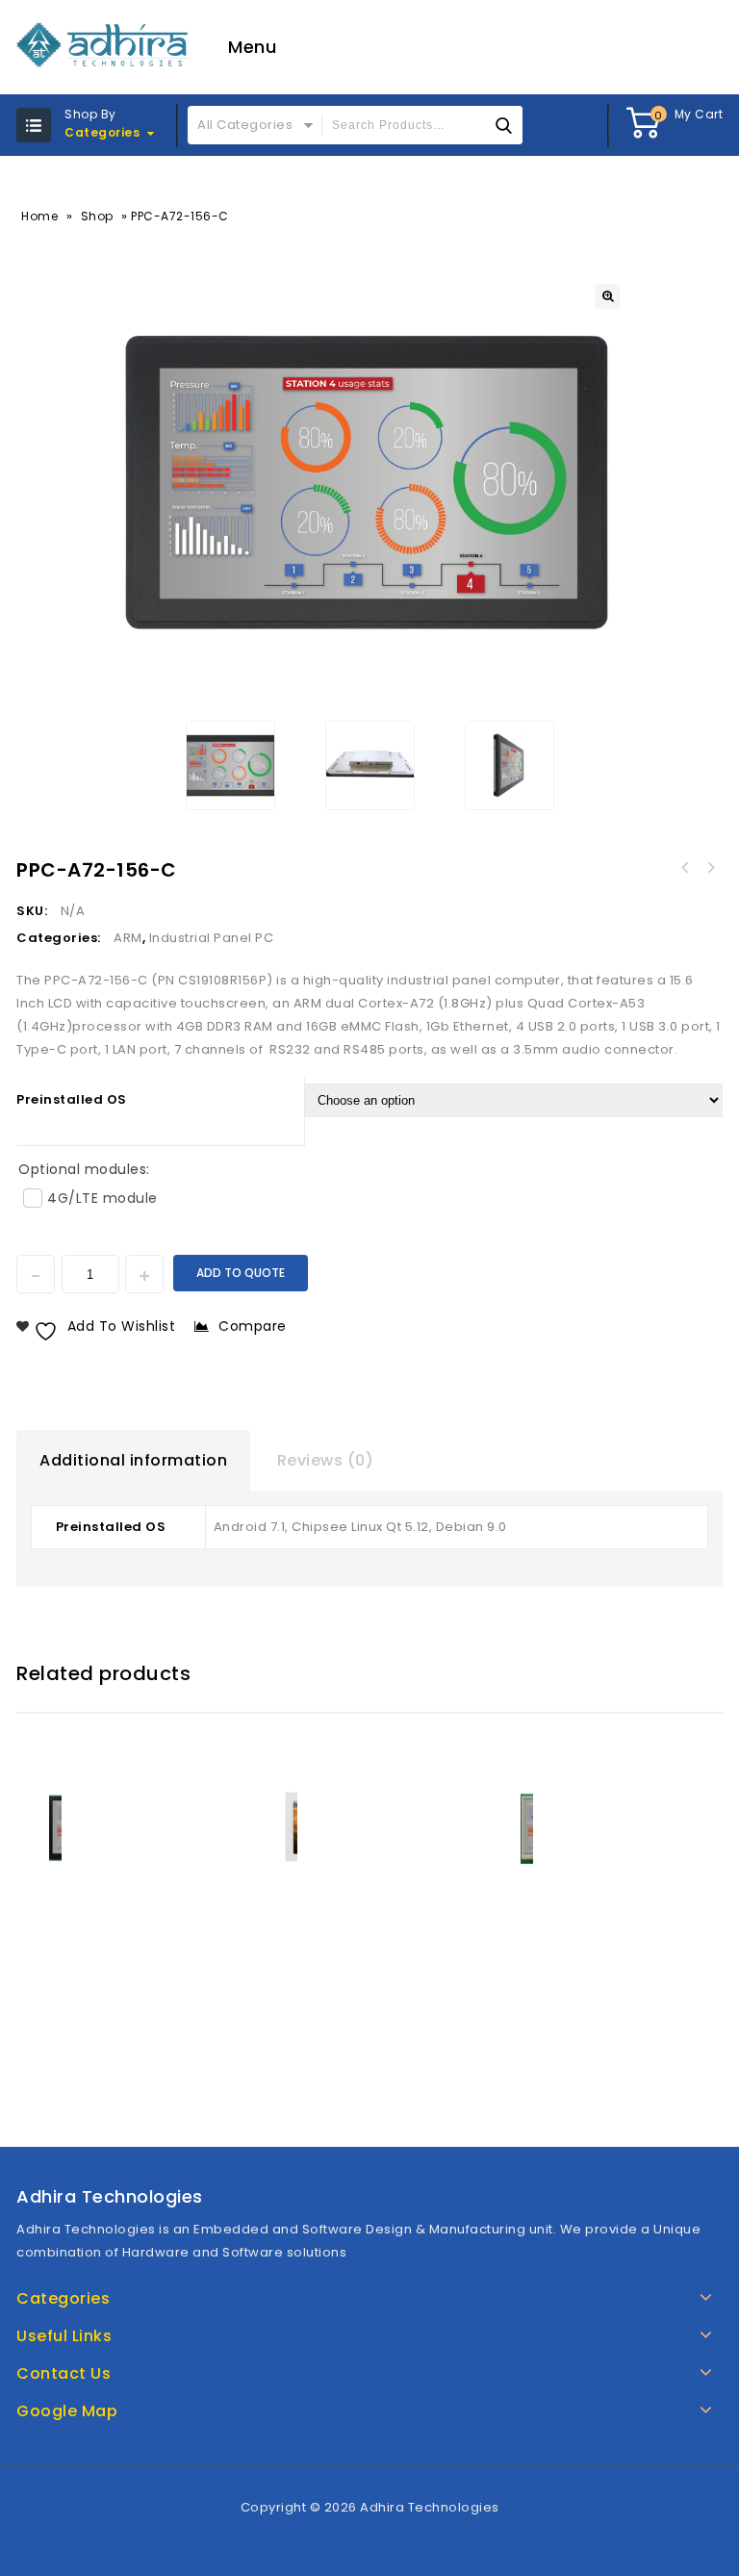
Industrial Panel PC (212, 938)
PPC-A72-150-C (710, 868)
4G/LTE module (102, 1198)
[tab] (133, 1461)
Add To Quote (241, 1273)
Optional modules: (84, 1169)
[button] (607, 296)
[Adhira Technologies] (103, 45)
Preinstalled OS (72, 1099)
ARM (128, 938)
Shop (97, 216)
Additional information (133, 1460)
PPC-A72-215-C (685, 868)
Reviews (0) (326, 1460)
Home (39, 216)
